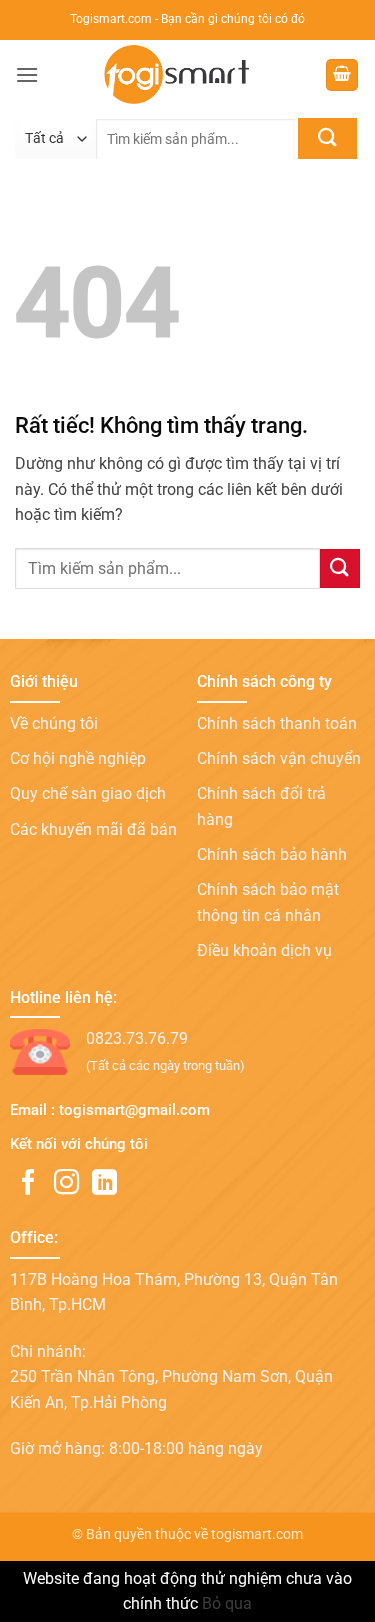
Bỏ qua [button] (227, 1603)
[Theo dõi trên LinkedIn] (104, 1184)
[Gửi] (327, 138)
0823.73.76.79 (137, 1038)
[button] (27, 74)
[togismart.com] (182, 75)
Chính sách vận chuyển (279, 758)
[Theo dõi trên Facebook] (28, 1184)
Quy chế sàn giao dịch (88, 793)
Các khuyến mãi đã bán (93, 829)
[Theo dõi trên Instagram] (66, 1184)
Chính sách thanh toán (277, 723)
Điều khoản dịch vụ (264, 950)
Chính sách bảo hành (272, 854)
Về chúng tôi (54, 723)
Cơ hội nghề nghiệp (78, 758)
